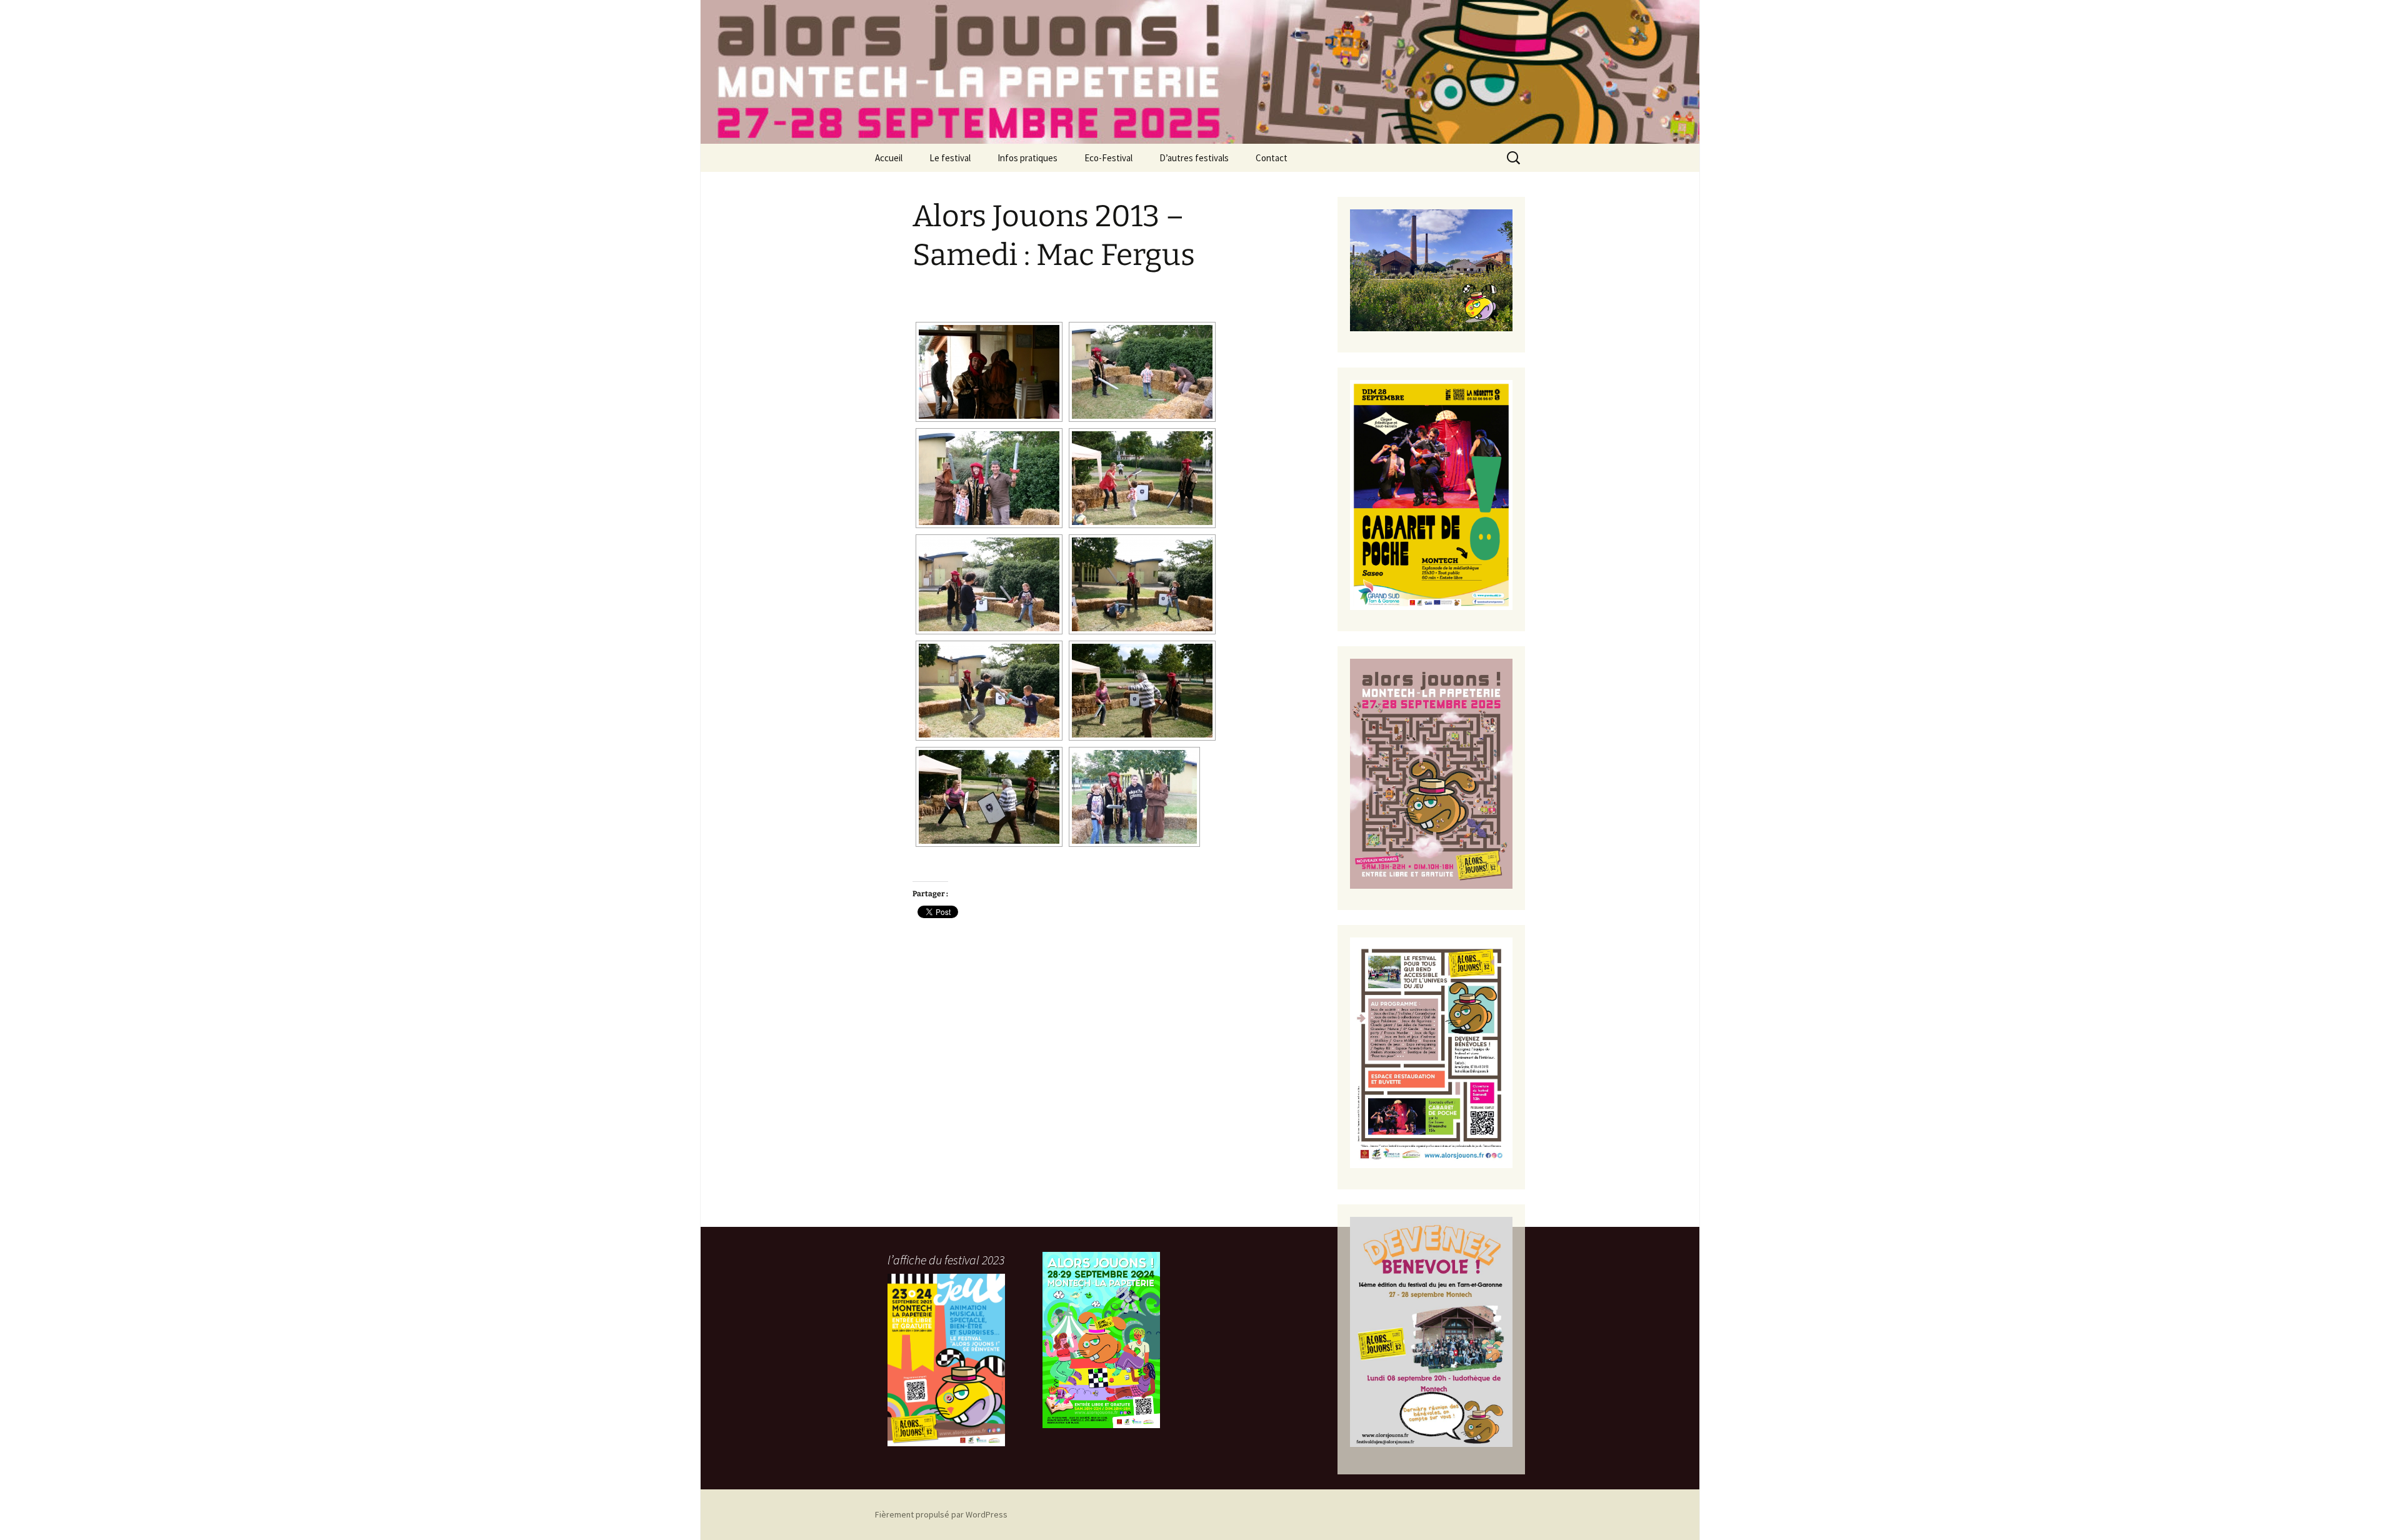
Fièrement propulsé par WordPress (941, 1514)
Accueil (889, 158)
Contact (1272, 158)
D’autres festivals (1194, 158)
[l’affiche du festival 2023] (946, 1360)
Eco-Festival (1108, 158)
